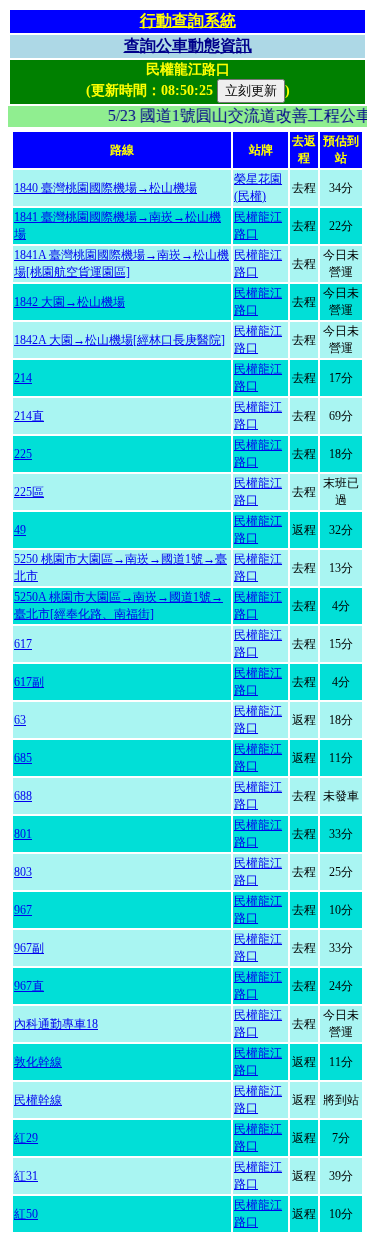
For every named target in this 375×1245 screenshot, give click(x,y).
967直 (29, 986)
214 (23, 378)
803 (23, 872)
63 (20, 720)
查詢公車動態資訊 (188, 45)
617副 (29, 682)
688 (23, 796)
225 (23, 454)
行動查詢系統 (188, 20)
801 (23, 834)
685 (23, 758)
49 (20, 530)
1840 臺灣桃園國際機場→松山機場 (105, 188)
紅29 (26, 1138)
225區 (29, 492)
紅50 (26, 1214)
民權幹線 (38, 1100)
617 (23, 644)
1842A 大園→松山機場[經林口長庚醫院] (119, 340)
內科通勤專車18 (56, 1024)
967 (23, 910)
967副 (29, 948)
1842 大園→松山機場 (69, 302)
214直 (29, 416)
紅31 (26, 1176)
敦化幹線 (38, 1062)
